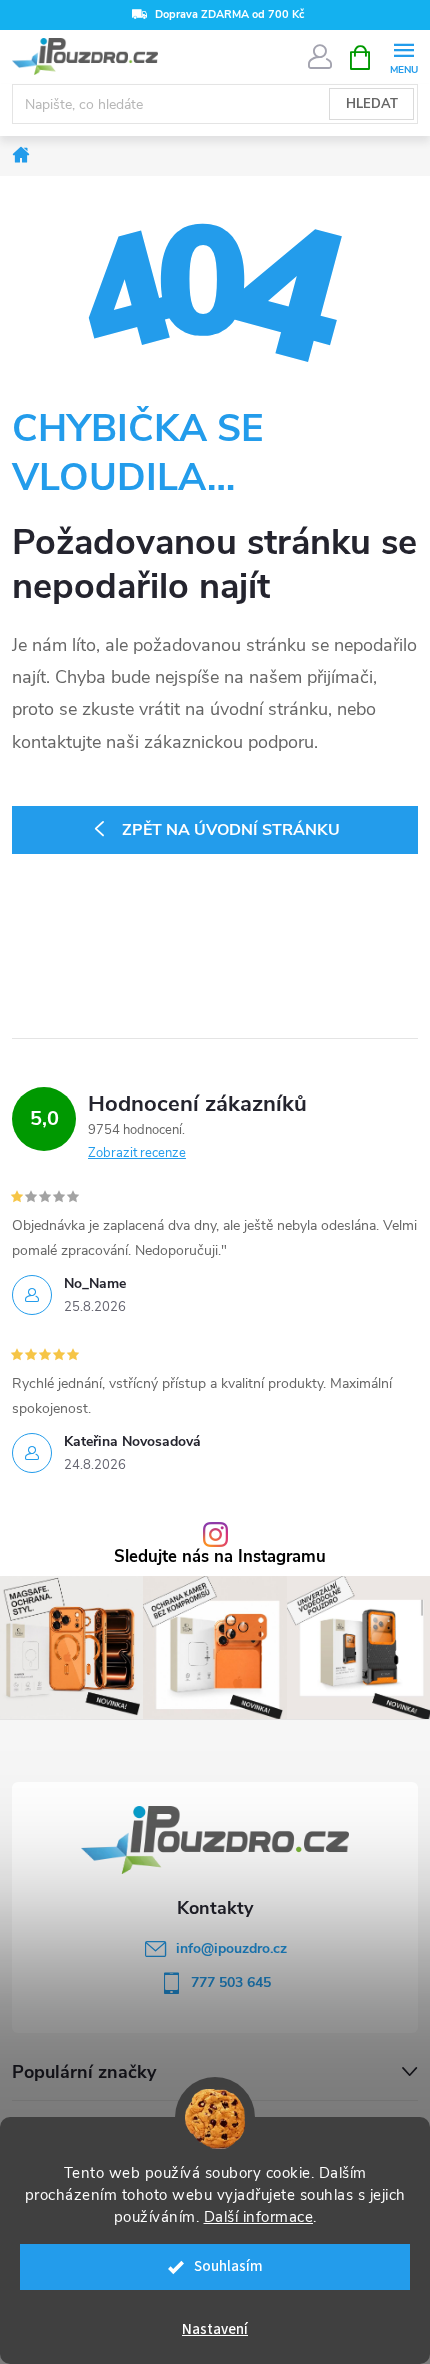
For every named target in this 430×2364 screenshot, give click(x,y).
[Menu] (403, 56)
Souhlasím (228, 2266)
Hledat (372, 104)
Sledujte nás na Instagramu (220, 1557)
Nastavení (215, 2329)
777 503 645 (231, 1982)
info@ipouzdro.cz (231, 1948)
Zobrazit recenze (137, 1153)
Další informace (259, 2217)
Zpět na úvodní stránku (231, 830)
